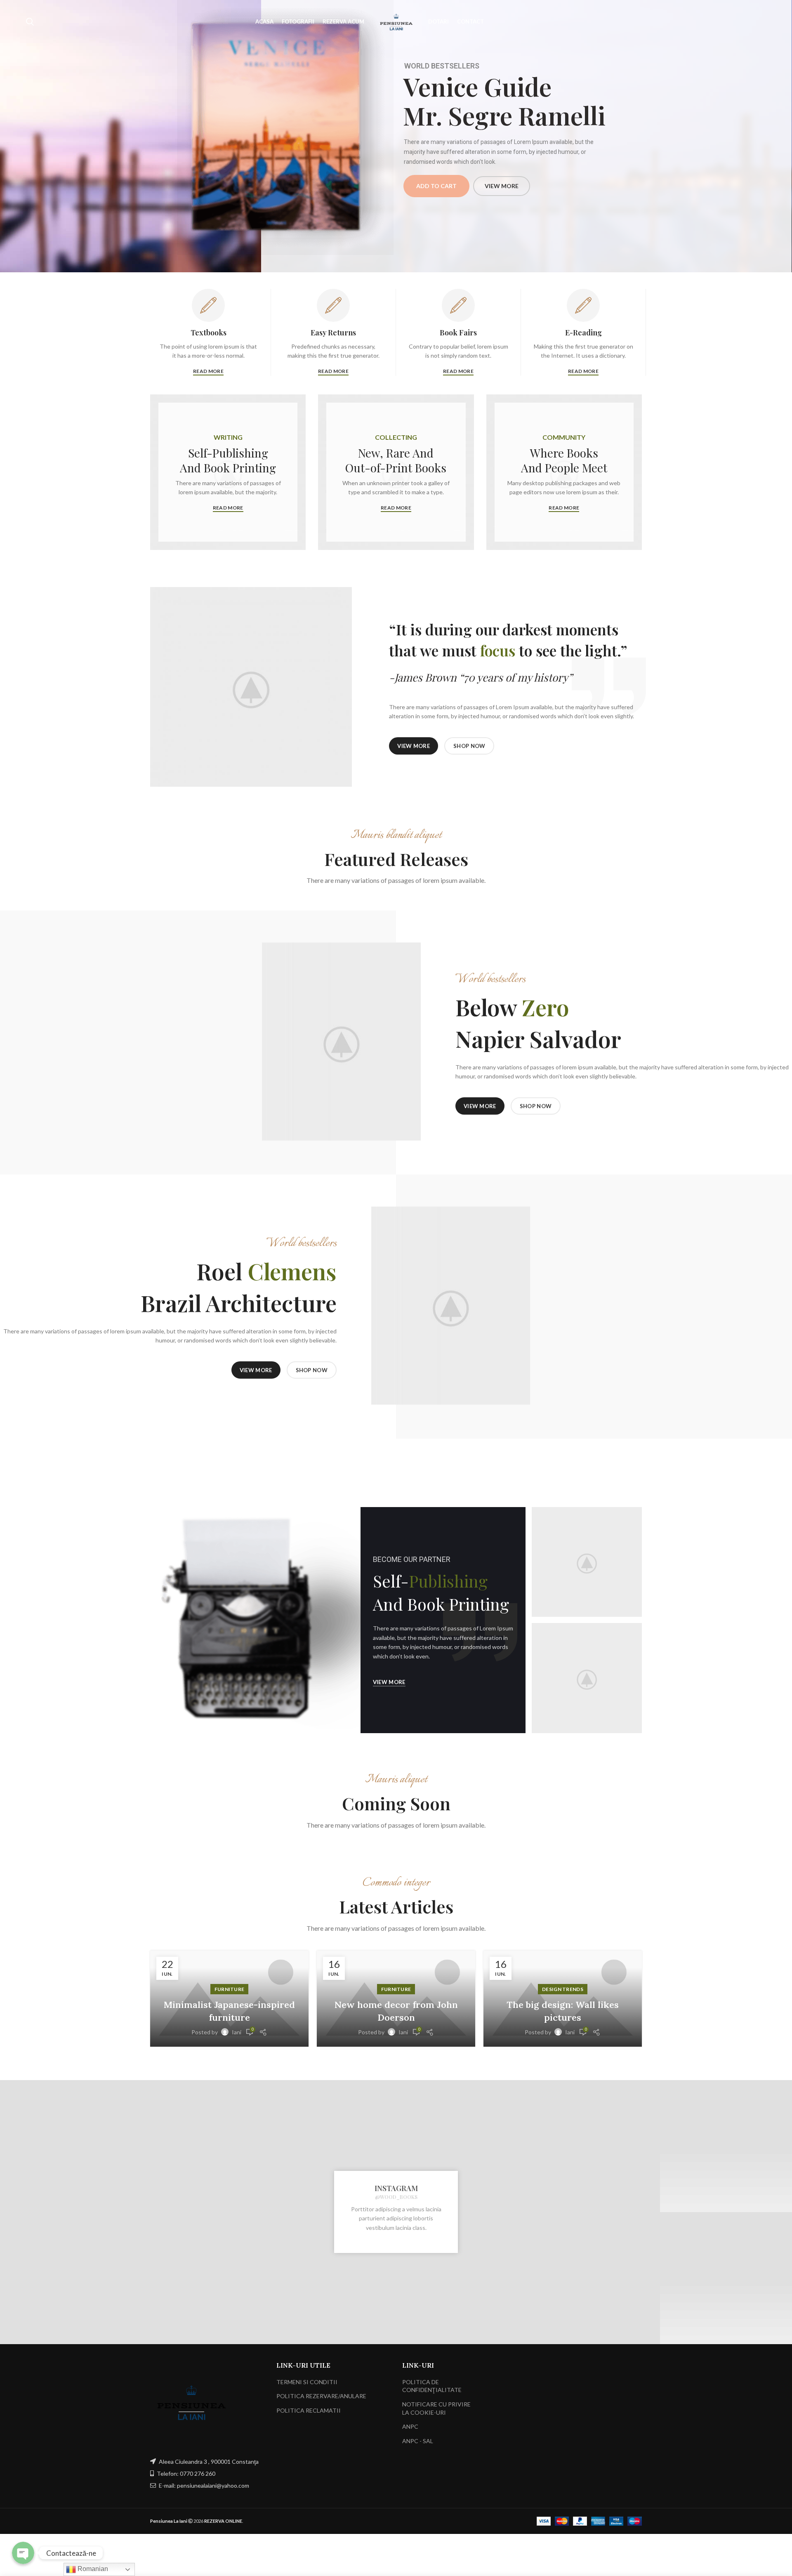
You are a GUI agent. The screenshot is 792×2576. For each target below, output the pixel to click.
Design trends (563, 1989)
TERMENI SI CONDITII (307, 2382)
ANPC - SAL (418, 2441)
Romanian (92, 2569)
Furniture (230, 1989)
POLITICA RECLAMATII (309, 2410)
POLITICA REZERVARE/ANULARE (321, 2396)
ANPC (410, 2426)
